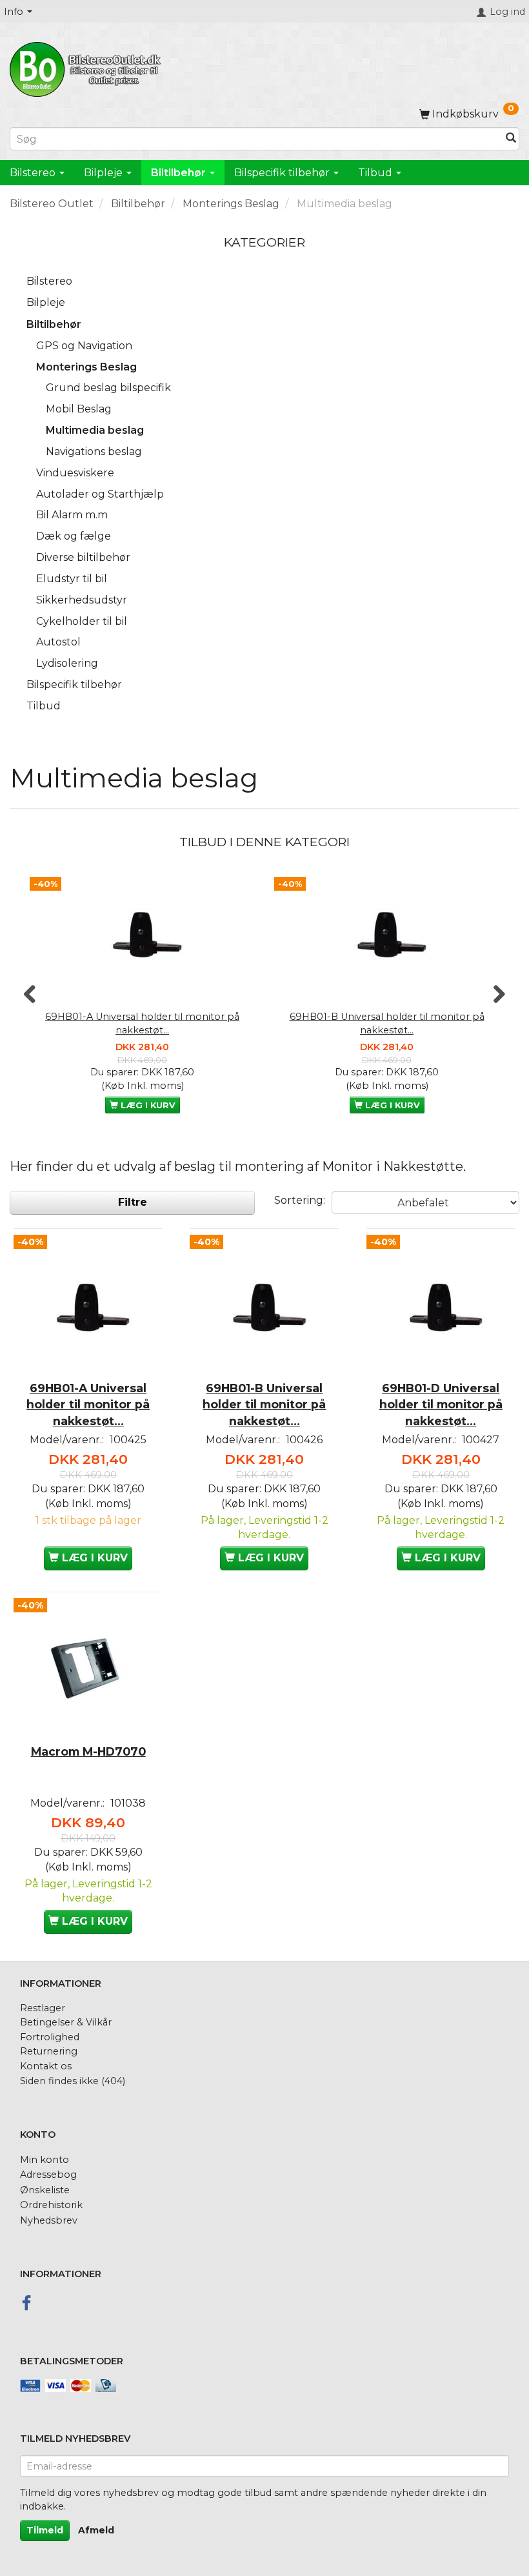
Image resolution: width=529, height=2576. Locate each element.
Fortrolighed (50, 2037)
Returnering (49, 2051)
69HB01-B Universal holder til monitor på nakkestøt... (387, 1023)
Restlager (43, 2008)
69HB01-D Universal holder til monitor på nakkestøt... (441, 1404)
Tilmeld (45, 2530)
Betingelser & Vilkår (66, 2022)
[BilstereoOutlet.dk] (87, 67)
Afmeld (96, 2530)
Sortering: (300, 1200)
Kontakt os (46, 2066)
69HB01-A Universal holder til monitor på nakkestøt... (142, 1023)
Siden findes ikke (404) (73, 2081)
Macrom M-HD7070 (88, 1751)
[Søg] (511, 139)
